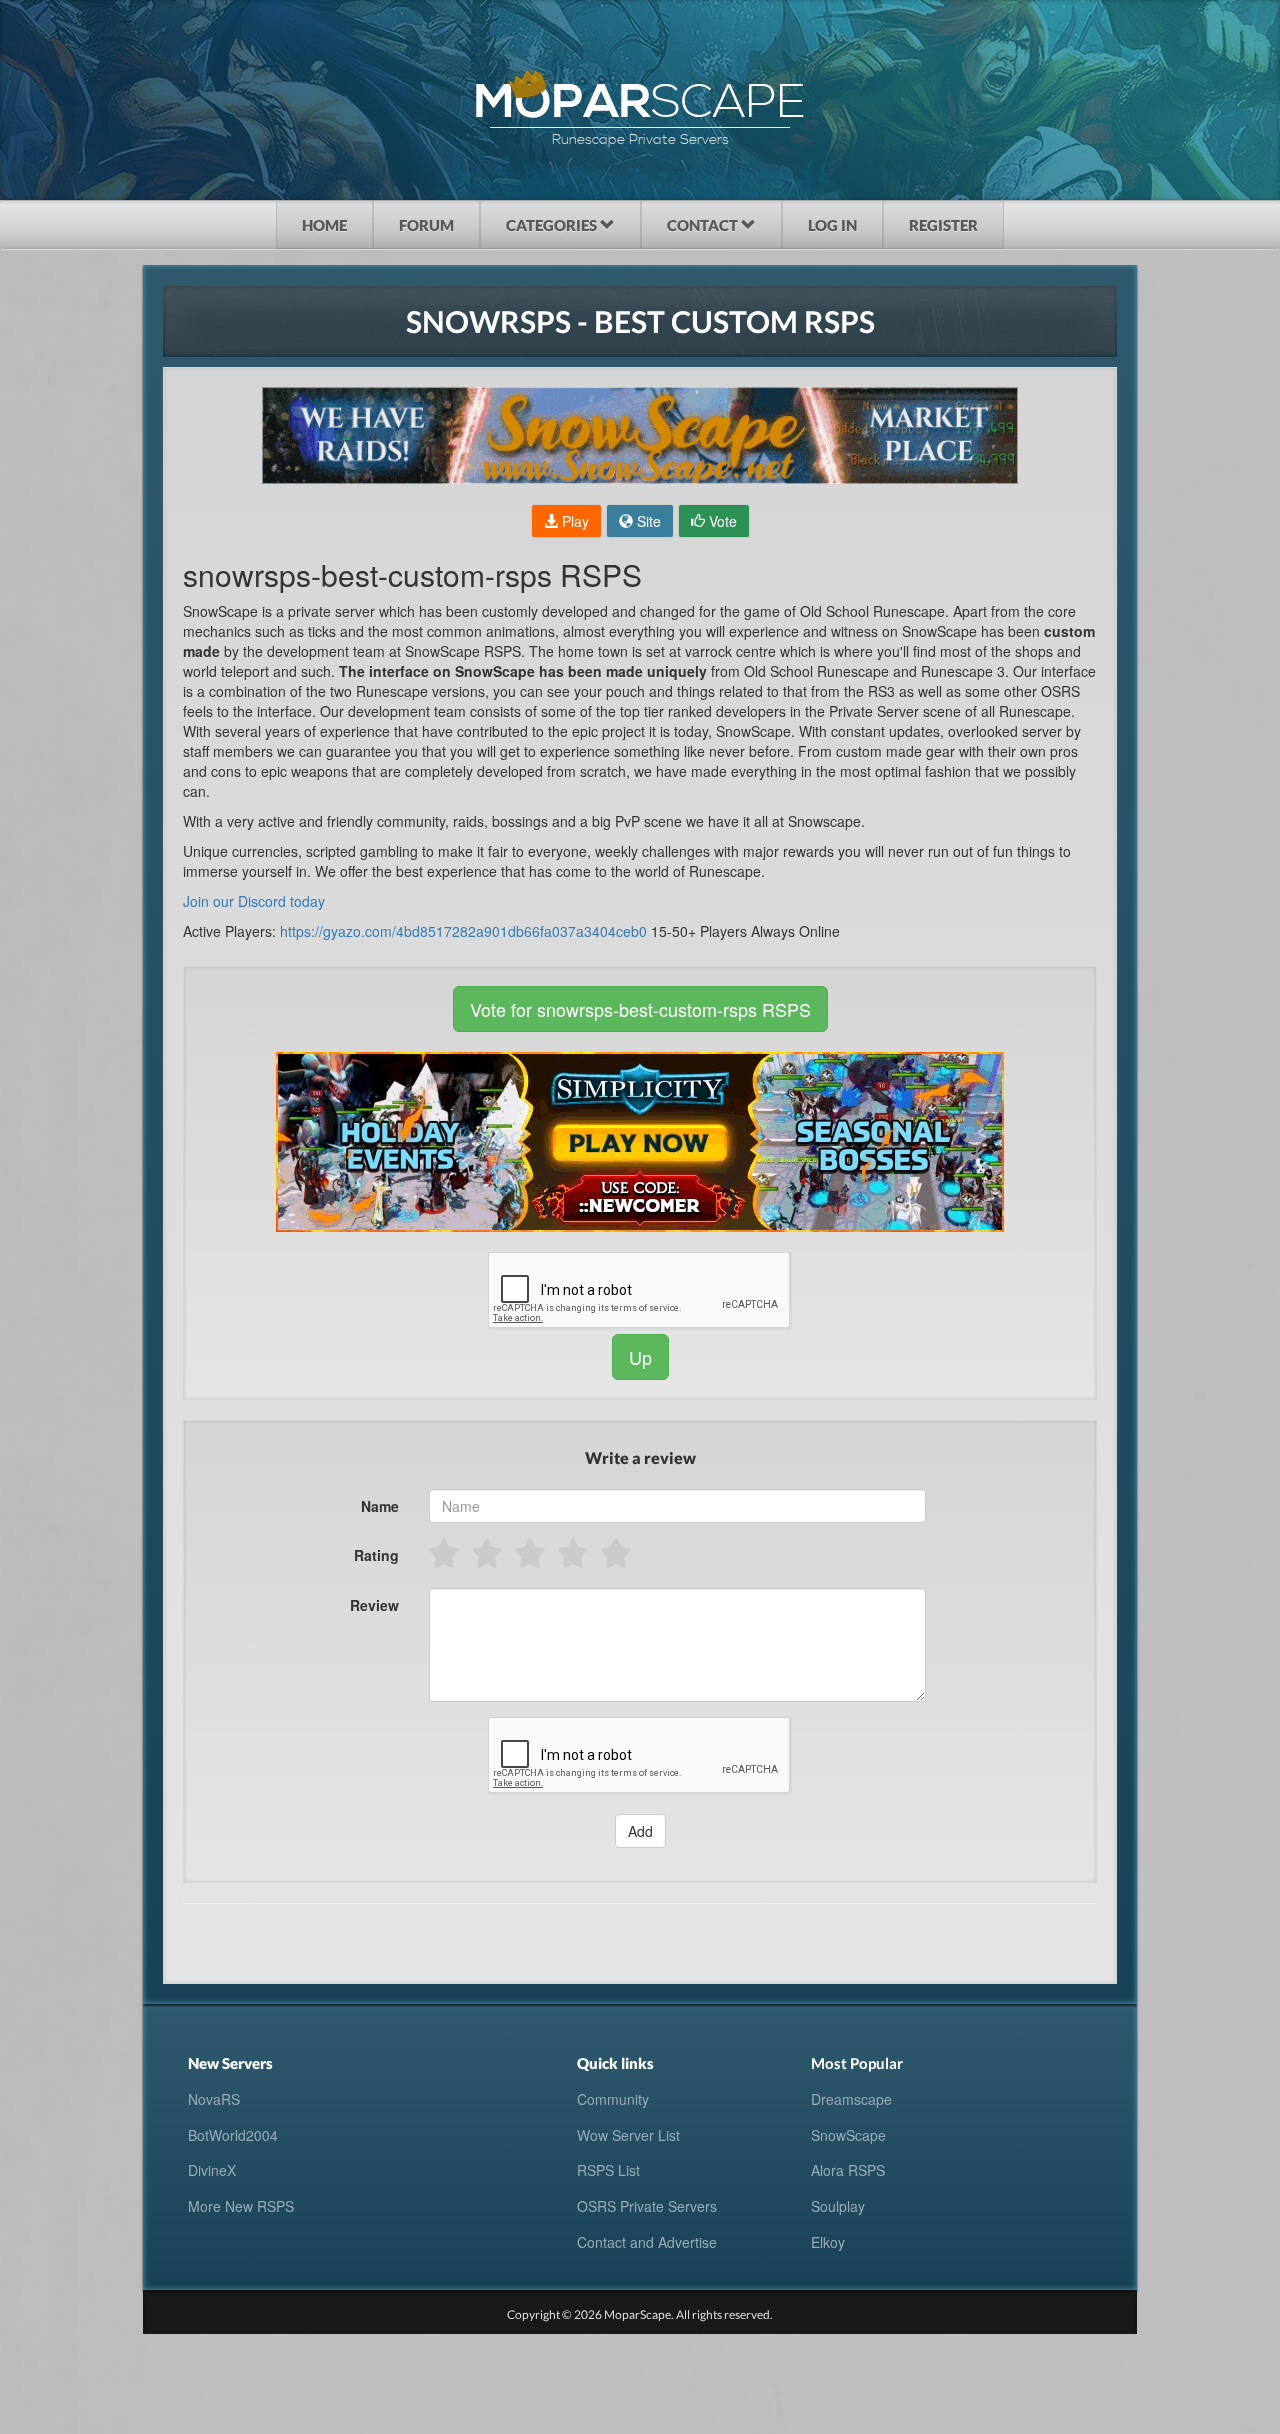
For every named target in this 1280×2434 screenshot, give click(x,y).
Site (647, 521)
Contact (704, 225)
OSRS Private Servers (647, 2206)
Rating (376, 1555)
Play (573, 521)
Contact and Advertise (647, 2242)
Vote (721, 521)
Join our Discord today (254, 901)
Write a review (640, 1457)
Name (380, 1506)
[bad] (445, 1553)
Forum (426, 225)
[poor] (488, 1553)
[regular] (531, 1553)
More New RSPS (241, 2206)
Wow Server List (628, 2135)
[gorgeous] (617, 1553)
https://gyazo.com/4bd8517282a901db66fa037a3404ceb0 (463, 931)
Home (324, 225)
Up (640, 1357)
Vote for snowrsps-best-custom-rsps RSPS (640, 1009)
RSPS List (608, 2170)
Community (613, 2099)
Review (374, 1605)
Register (943, 225)
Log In (832, 225)
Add (640, 1831)
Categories (553, 225)
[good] (574, 1553)
